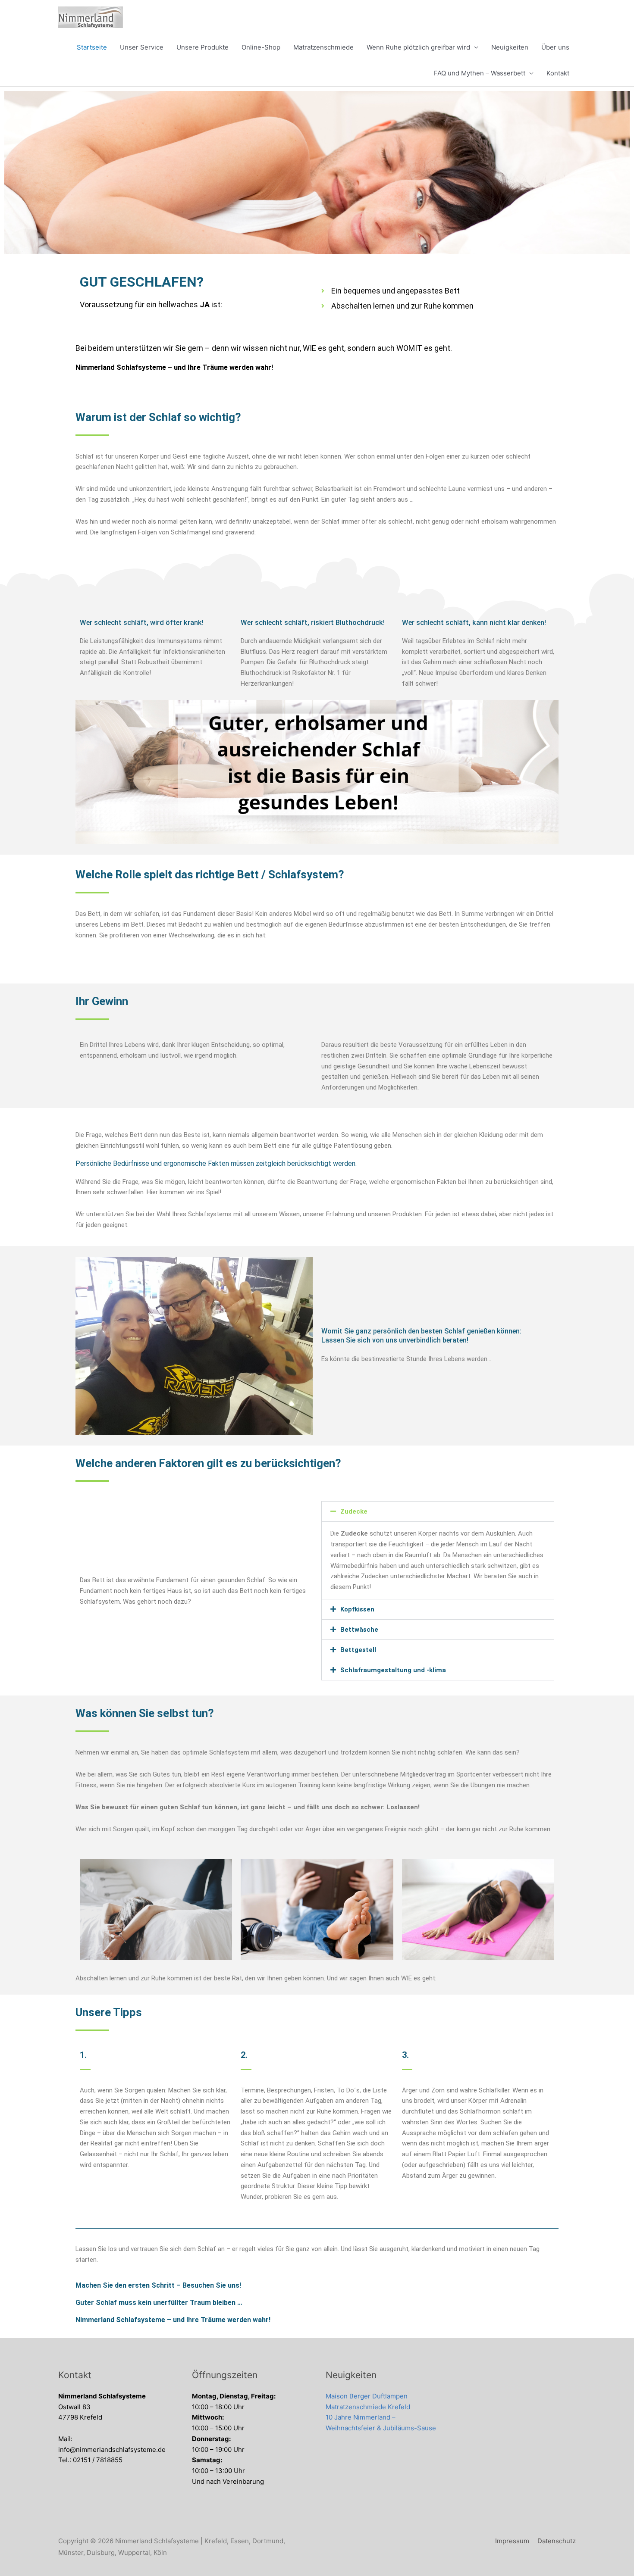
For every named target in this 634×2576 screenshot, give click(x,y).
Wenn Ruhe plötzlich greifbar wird (418, 47)
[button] (438, 1511)
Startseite (92, 47)
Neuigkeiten (510, 47)
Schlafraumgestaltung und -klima (393, 1670)
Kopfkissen (357, 1609)
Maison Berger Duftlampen (367, 2396)
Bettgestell (358, 1650)
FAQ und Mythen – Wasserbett (480, 73)
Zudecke (354, 1511)
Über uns (555, 47)
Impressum (512, 2541)
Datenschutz (557, 2541)
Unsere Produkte (202, 47)
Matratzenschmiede (323, 47)
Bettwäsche (359, 1630)
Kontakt (558, 73)
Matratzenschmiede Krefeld (368, 2407)
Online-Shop (261, 47)
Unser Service (142, 47)
